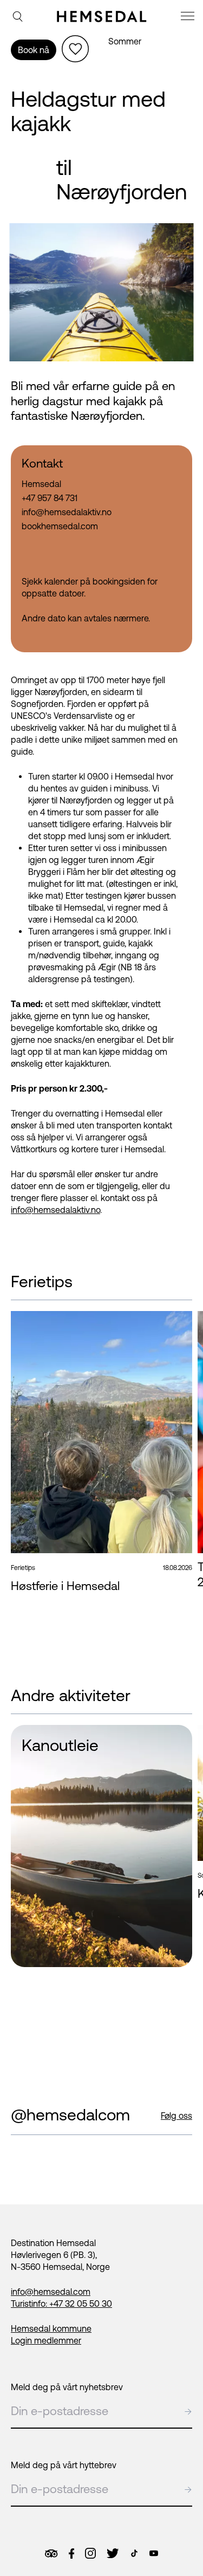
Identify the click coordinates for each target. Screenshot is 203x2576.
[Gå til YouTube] (154, 2553)
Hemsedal (41, 484)
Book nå (34, 50)
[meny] (189, 18)
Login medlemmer (46, 2340)
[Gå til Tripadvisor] (51, 2554)
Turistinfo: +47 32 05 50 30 (61, 2304)
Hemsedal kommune (51, 2328)
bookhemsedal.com (60, 526)
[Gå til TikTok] (134, 2553)
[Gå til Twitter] (113, 2553)
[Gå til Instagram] (90, 2553)
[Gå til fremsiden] (102, 16)
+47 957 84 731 (50, 498)
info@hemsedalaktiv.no (55, 1210)
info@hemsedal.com (51, 2292)
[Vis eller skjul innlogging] (75, 49)
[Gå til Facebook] (71, 2554)
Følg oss (176, 2116)
